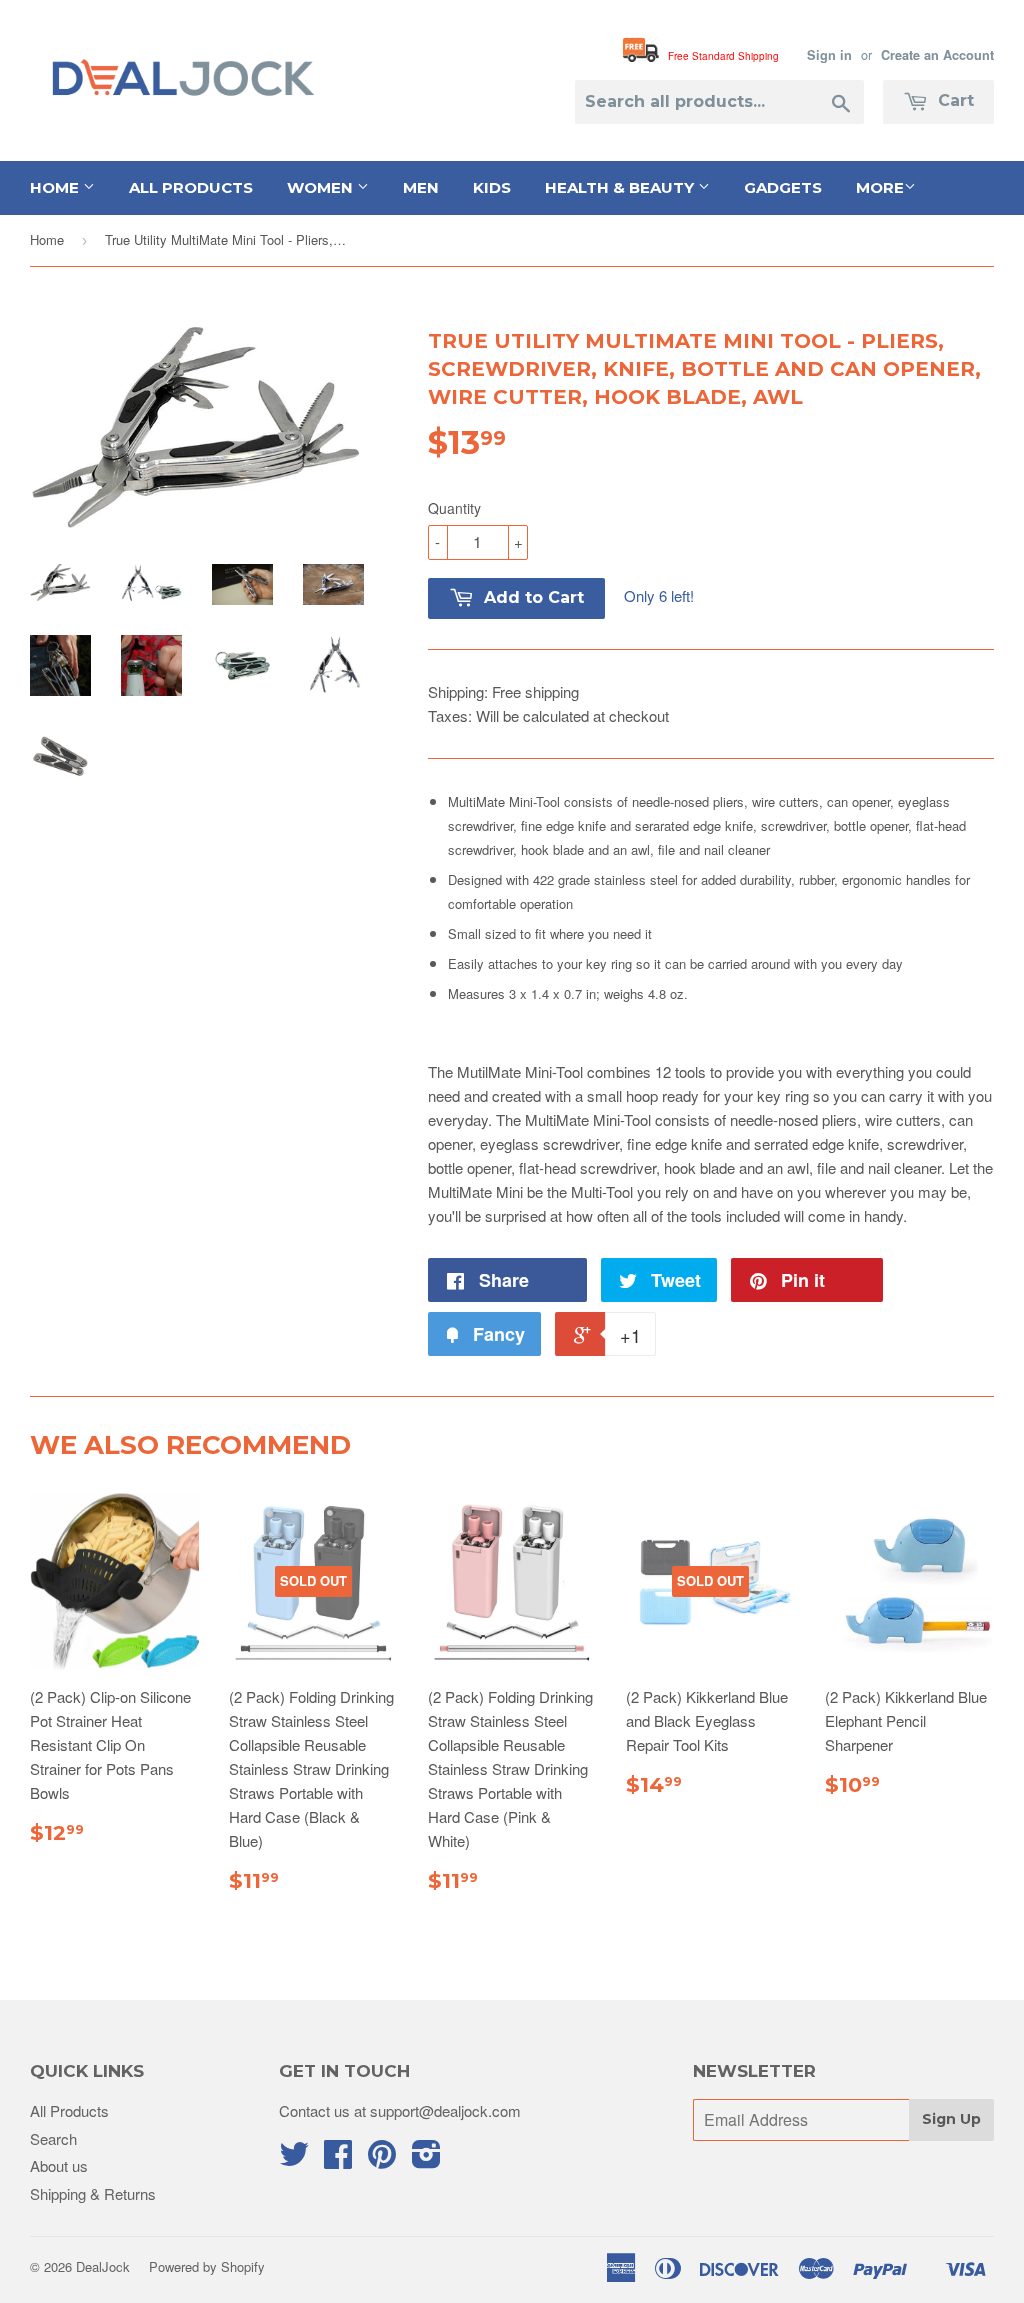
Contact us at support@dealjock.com (400, 2110)
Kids (492, 187)
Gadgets (783, 187)
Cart (953, 100)
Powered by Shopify (207, 2266)
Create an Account (937, 55)
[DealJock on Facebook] (338, 2159)
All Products (191, 187)
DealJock (103, 2266)
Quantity (454, 508)
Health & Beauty (621, 187)
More (880, 187)
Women (322, 187)
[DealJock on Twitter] (294, 2159)
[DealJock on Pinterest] (382, 2159)
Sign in (829, 55)
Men (421, 187)
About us (59, 2165)
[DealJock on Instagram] (426, 2159)
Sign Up (951, 2119)
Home (56, 187)
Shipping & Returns (93, 2193)
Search (53, 2138)
